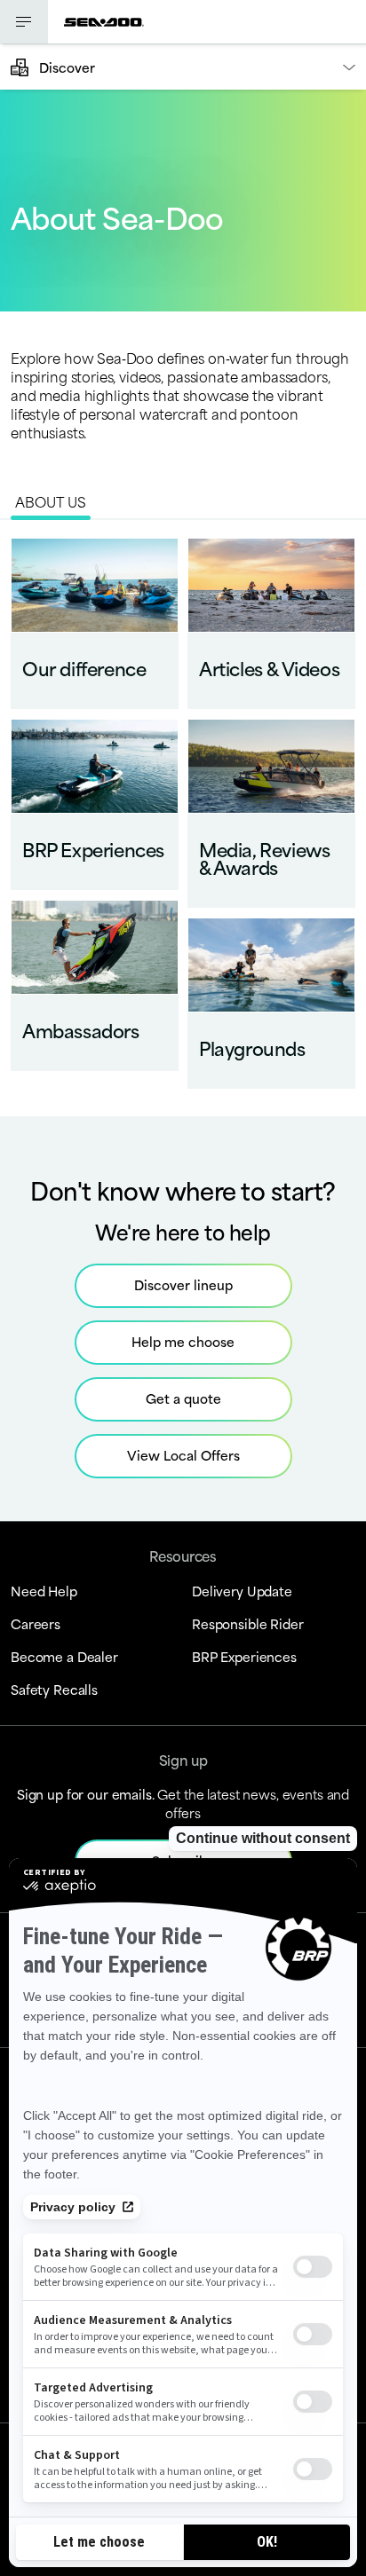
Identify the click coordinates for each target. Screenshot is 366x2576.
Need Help (44, 1591)
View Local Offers (183, 1455)
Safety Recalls (54, 1689)
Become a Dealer (64, 1656)
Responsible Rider (248, 1623)
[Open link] (95, 623)
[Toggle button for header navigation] (24, 22)
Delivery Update (242, 1591)
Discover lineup (183, 1284)
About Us (51, 501)
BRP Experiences (244, 1656)
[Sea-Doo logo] (104, 22)
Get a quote (183, 1398)
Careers (36, 1623)
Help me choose (183, 1341)
